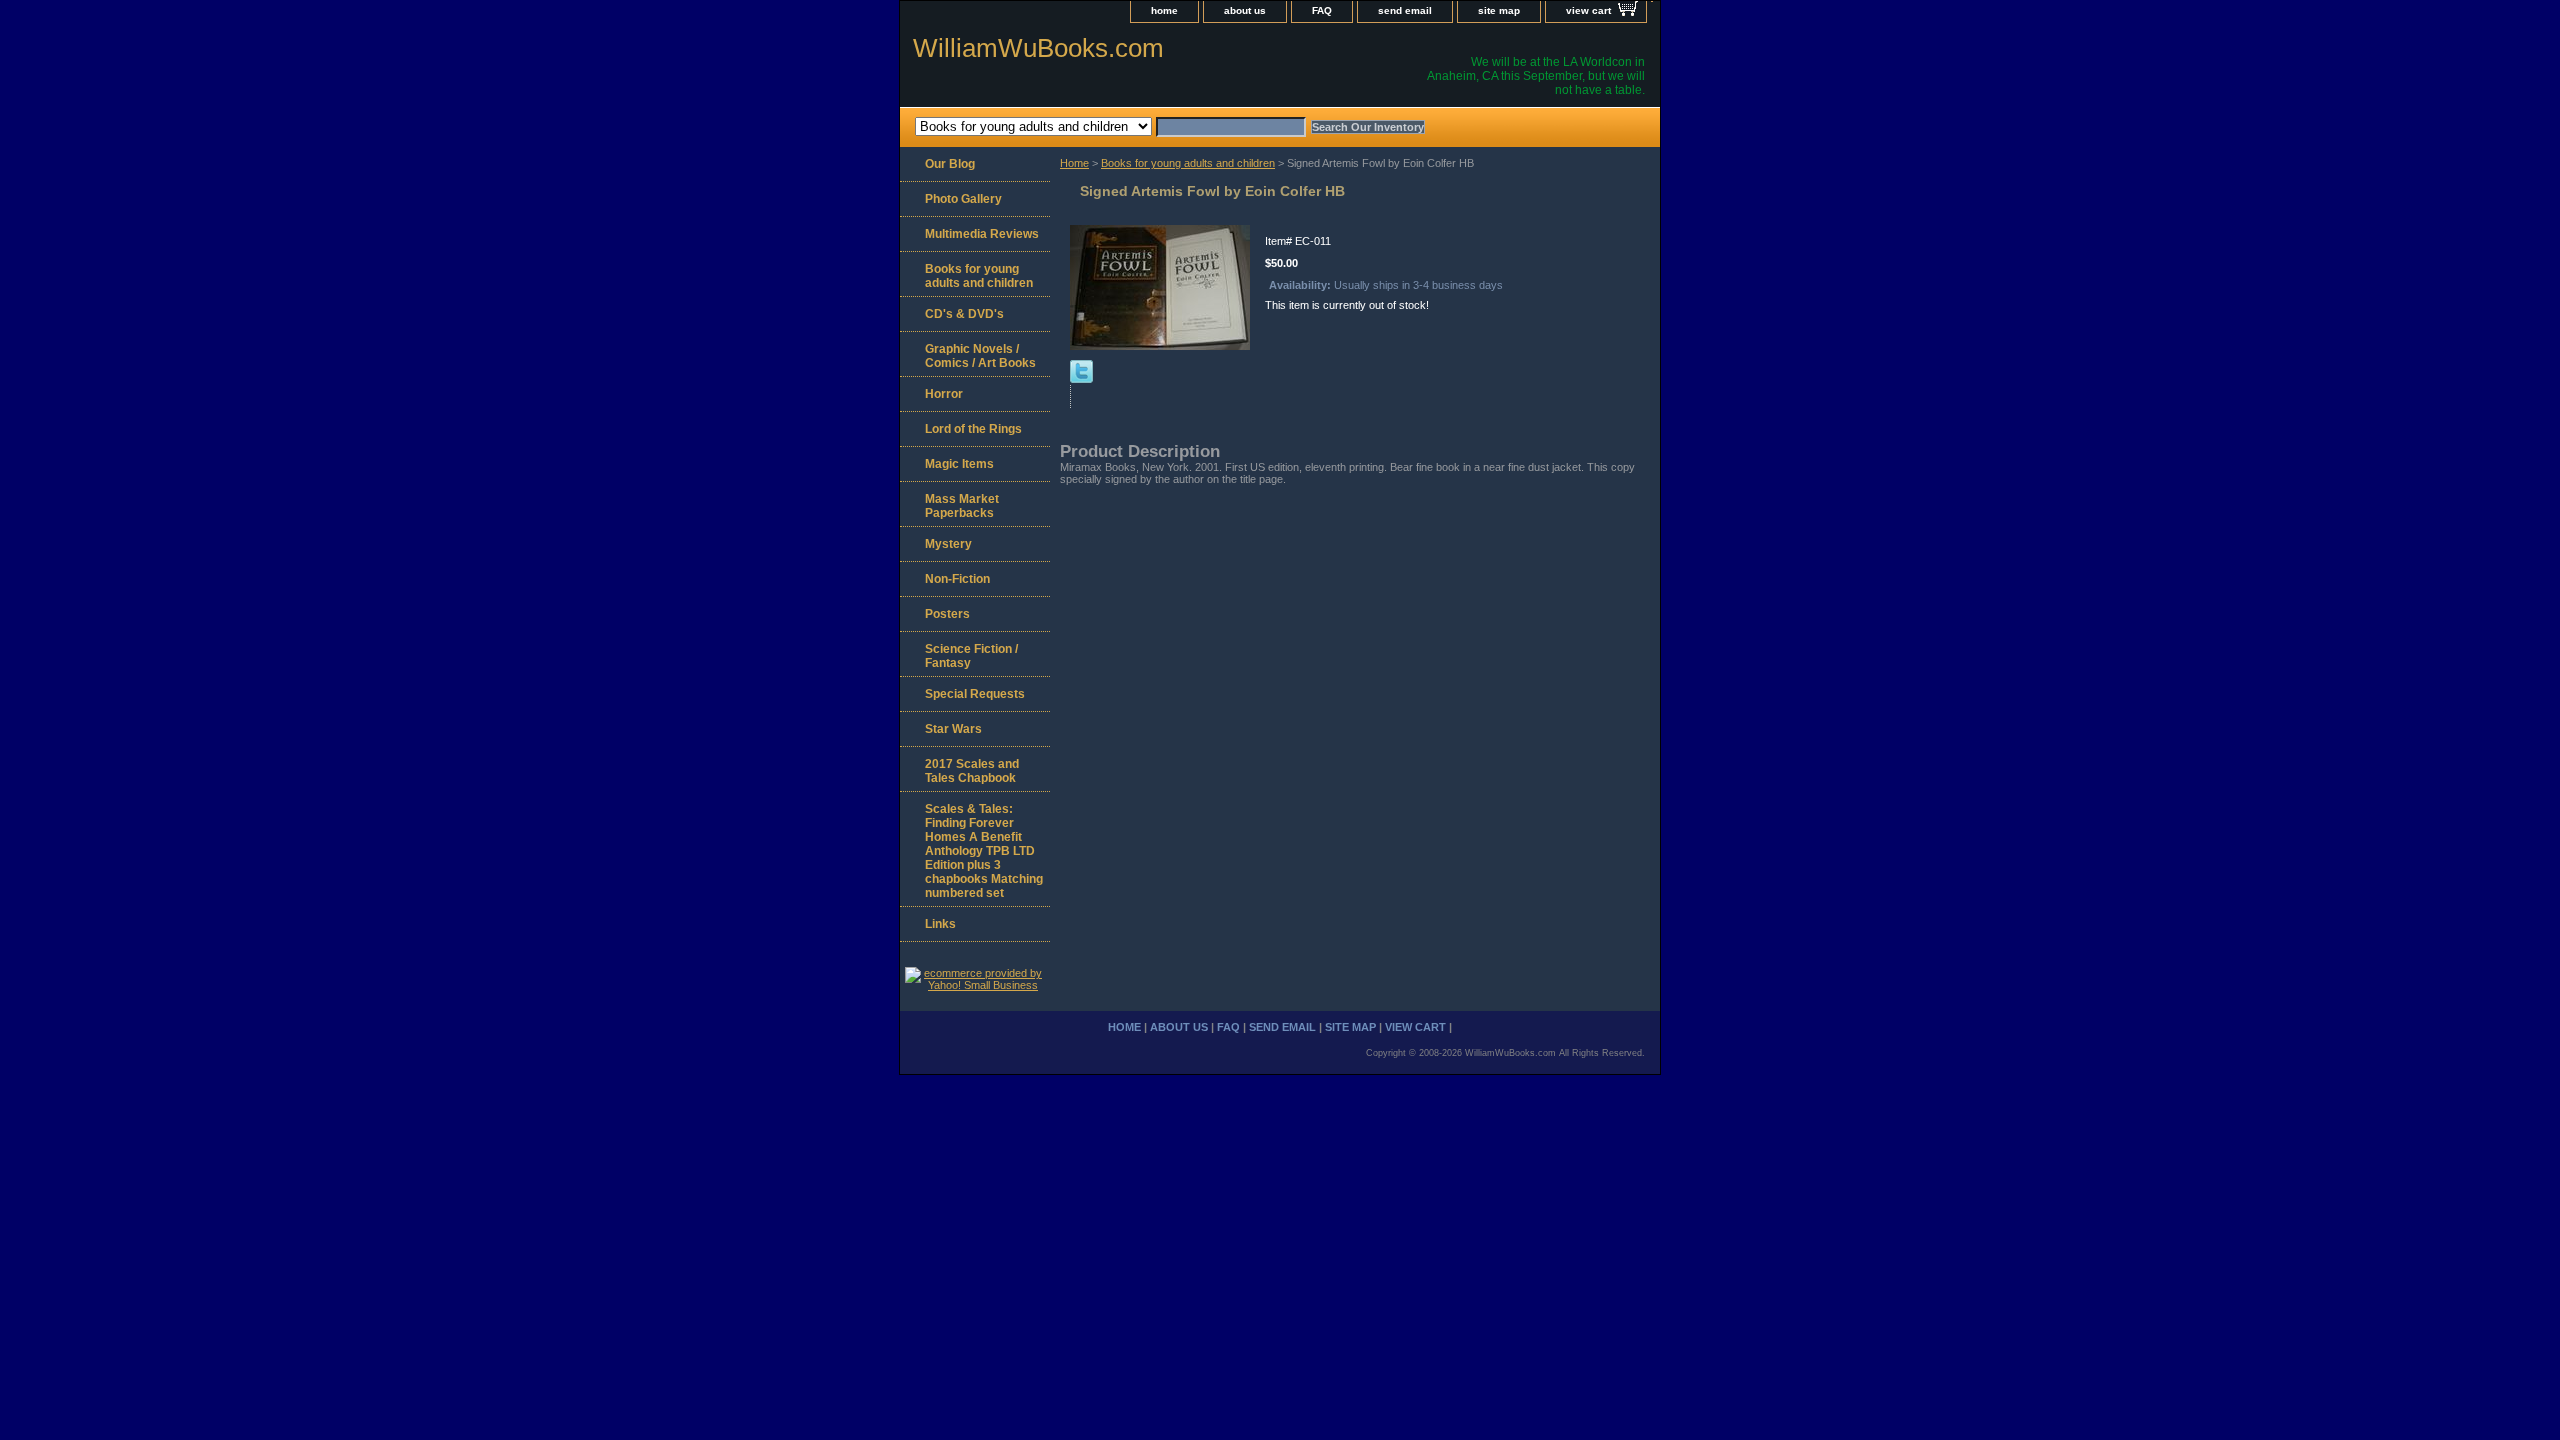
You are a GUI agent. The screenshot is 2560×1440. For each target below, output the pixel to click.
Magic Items (959, 464)
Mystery (948, 544)
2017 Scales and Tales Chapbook (972, 771)
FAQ (1322, 10)
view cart (1588, 10)
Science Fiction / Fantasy (971, 656)
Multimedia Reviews (982, 234)
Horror (944, 394)
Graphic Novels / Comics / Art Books (980, 356)
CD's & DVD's (964, 314)
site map (1499, 10)
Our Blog (950, 164)
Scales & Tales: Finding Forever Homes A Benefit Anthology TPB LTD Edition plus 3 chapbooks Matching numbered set (984, 851)
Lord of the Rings (973, 429)
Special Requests (975, 694)
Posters (947, 614)
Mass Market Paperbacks (962, 506)
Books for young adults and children (1188, 163)
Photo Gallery (963, 199)
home (1164, 10)
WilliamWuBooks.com (1038, 48)
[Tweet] (1081, 379)
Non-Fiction (957, 579)
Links (940, 924)
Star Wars (953, 729)
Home (1074, 163)
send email (1405, 10)
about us (1245, 10)
